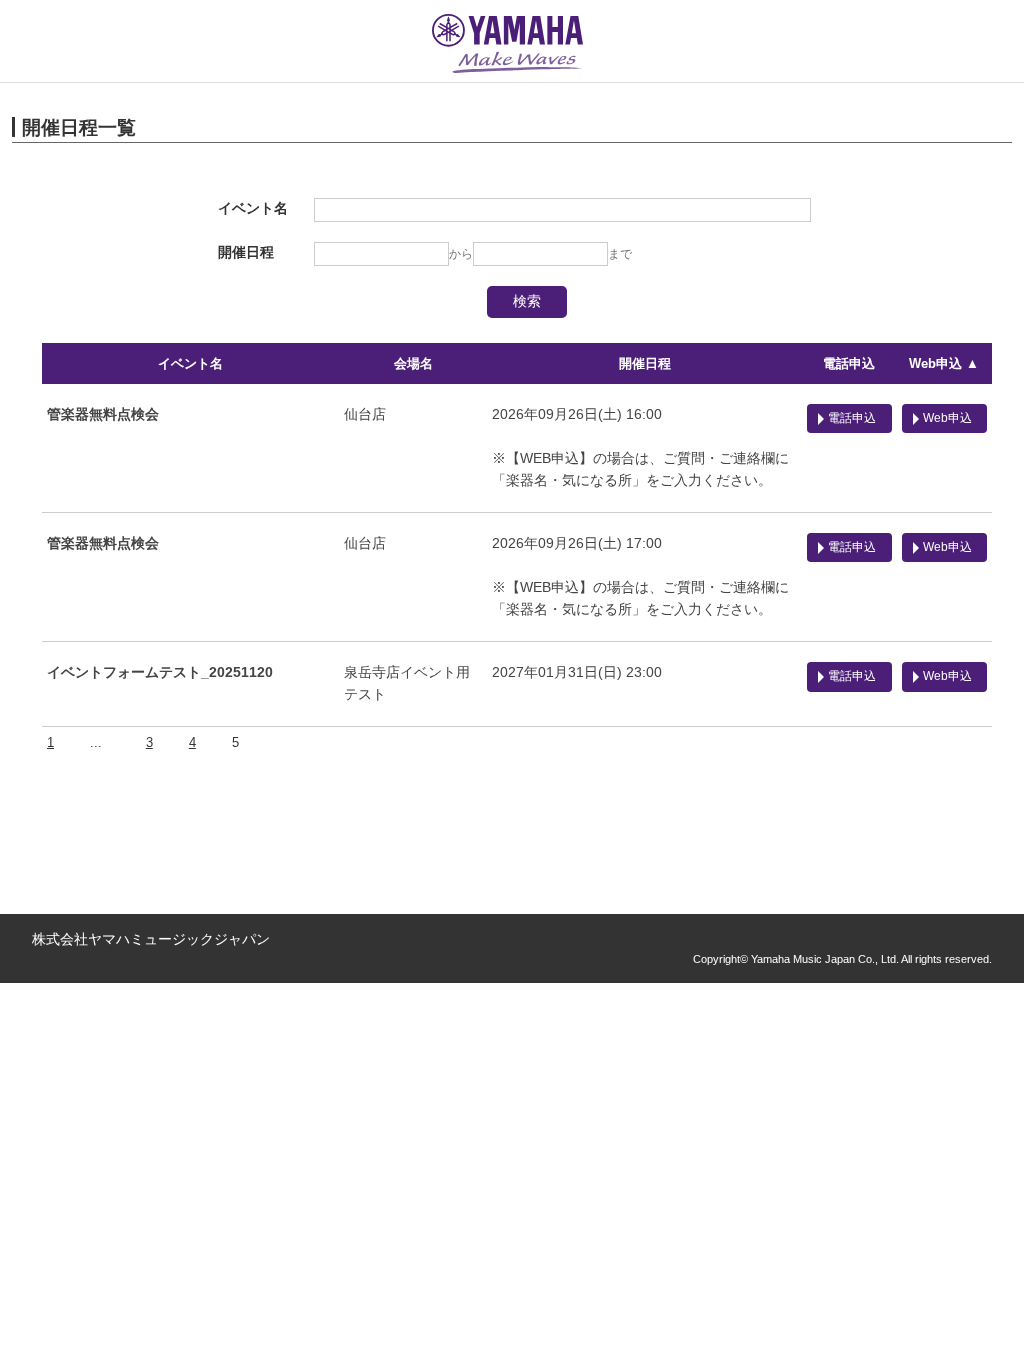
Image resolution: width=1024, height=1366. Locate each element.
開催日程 (645, 363)
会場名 (413, 363)
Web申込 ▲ (944, 363)
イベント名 (190, 363)
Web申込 (947, 418)
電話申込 (849, 363)
